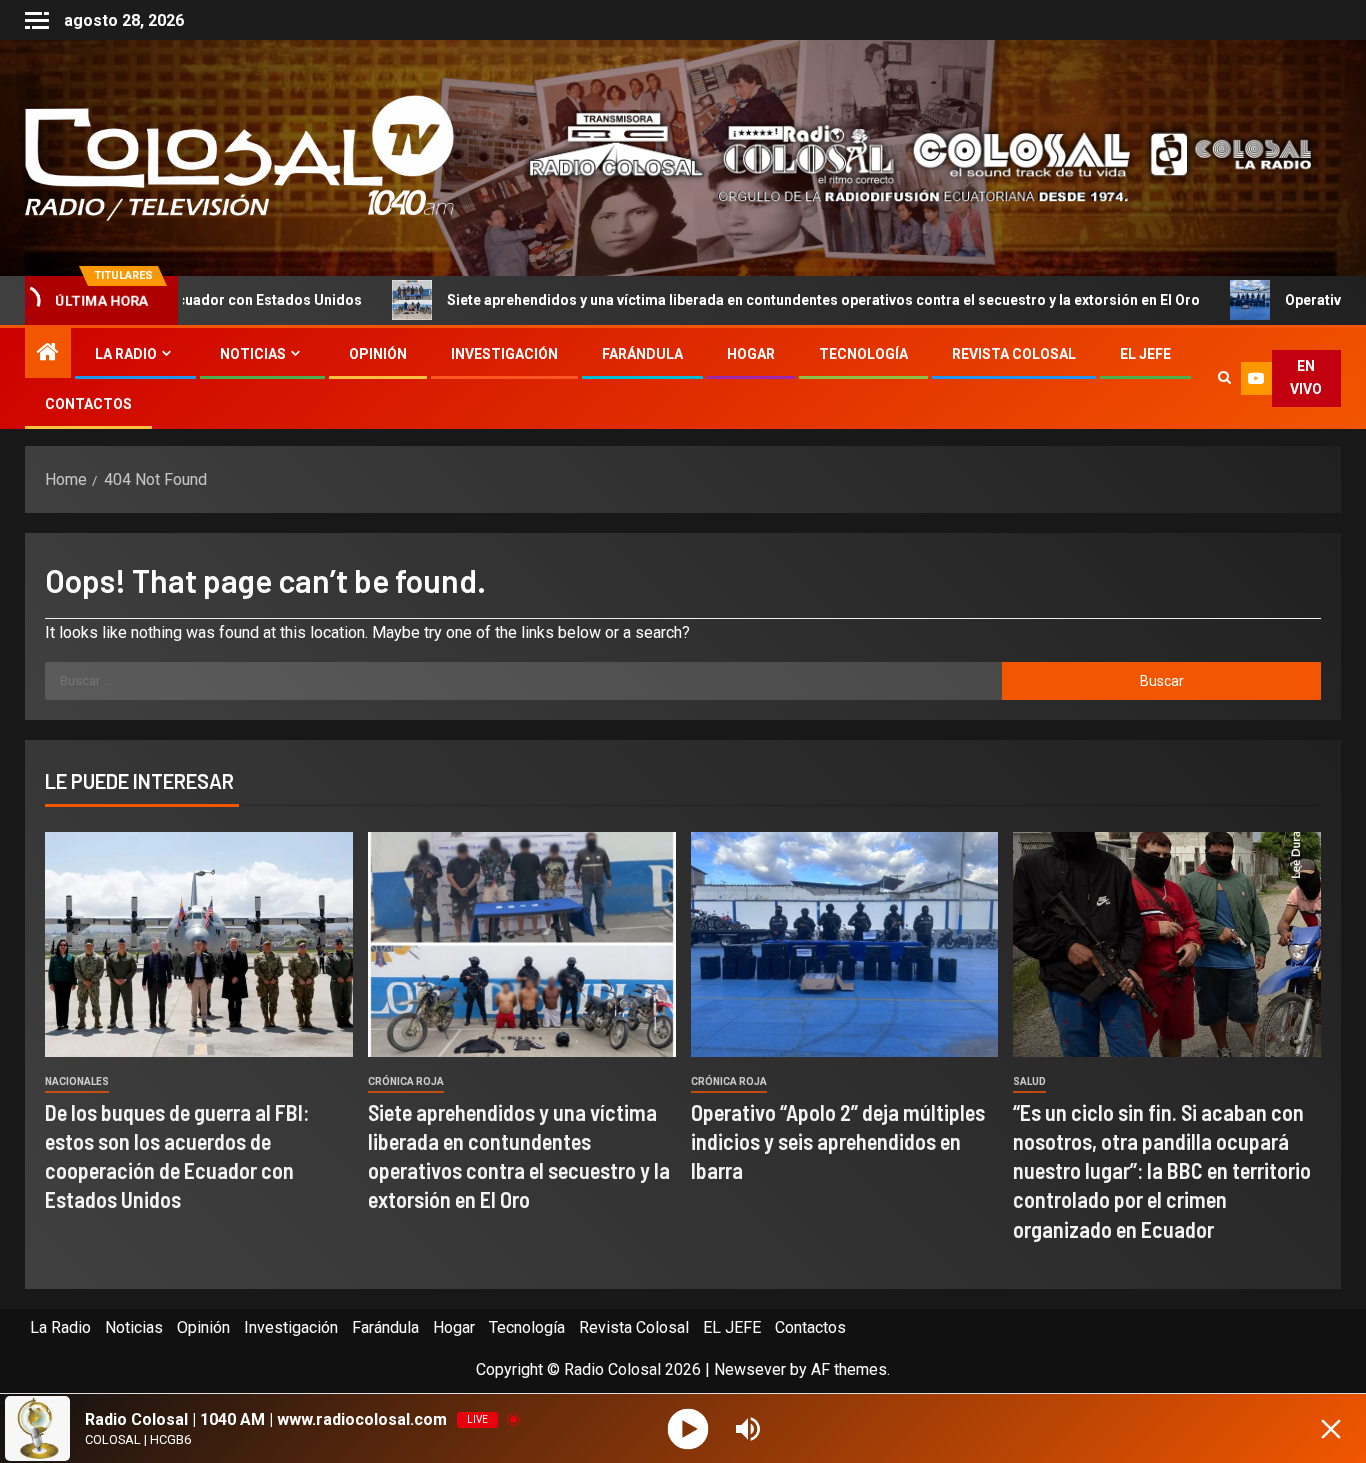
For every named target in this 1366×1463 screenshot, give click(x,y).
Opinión (378, 354)
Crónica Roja (406, 1081)
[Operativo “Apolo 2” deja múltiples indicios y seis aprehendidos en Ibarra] (845, 944)
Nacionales (77, 1081)
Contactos (88, 404)
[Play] (688, 1428)
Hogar (751, 354)
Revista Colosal (1014, 354)
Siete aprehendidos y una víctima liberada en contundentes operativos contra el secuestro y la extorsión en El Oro (712, 300)
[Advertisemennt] (905, 156)
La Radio (126, 354)
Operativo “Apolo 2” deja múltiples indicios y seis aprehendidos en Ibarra (838, 1141)
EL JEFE (1145, 354)
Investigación (504, 354)
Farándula (642, 354)
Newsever (750, 1369)
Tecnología (863, 354)
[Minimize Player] (1331, 1429)
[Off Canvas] (37, 20)
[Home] (48, 354)
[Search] (1224, 378)
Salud (1029, 1081)
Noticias (253, 354)
